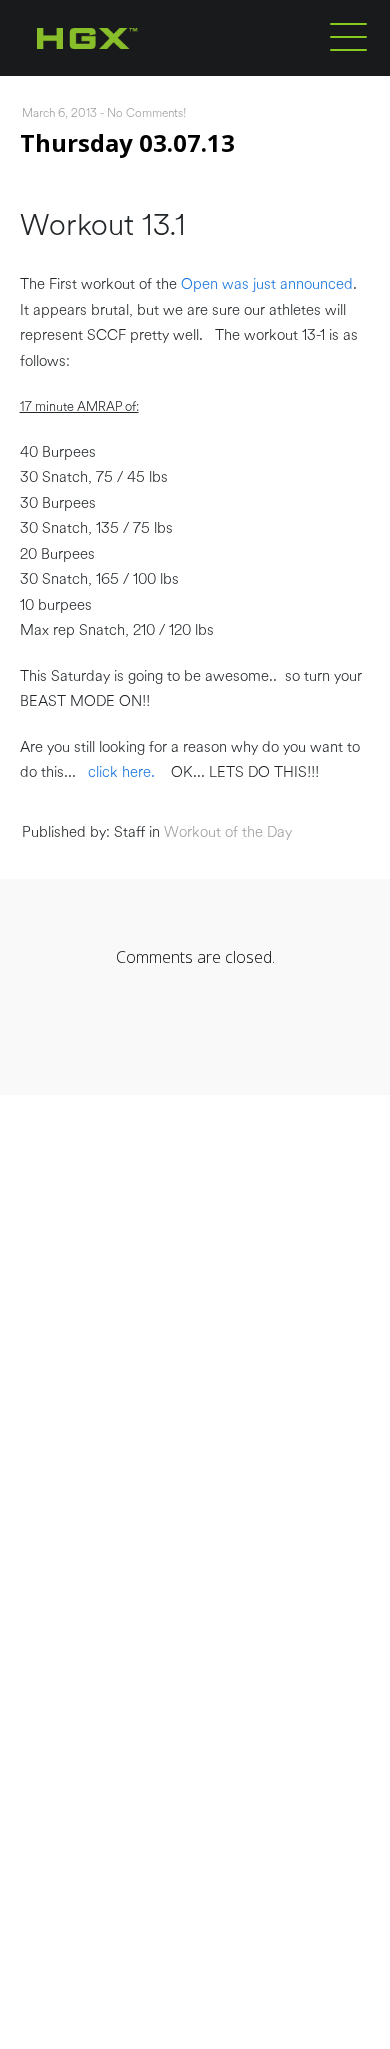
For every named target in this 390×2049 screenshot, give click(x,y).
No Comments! (147, 113)
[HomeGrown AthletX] (125, 72)
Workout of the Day (228, 832)
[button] (348, 36)
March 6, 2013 (59, 113)
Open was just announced (265, 284)
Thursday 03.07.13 (127, 142)
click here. (121, 772)
